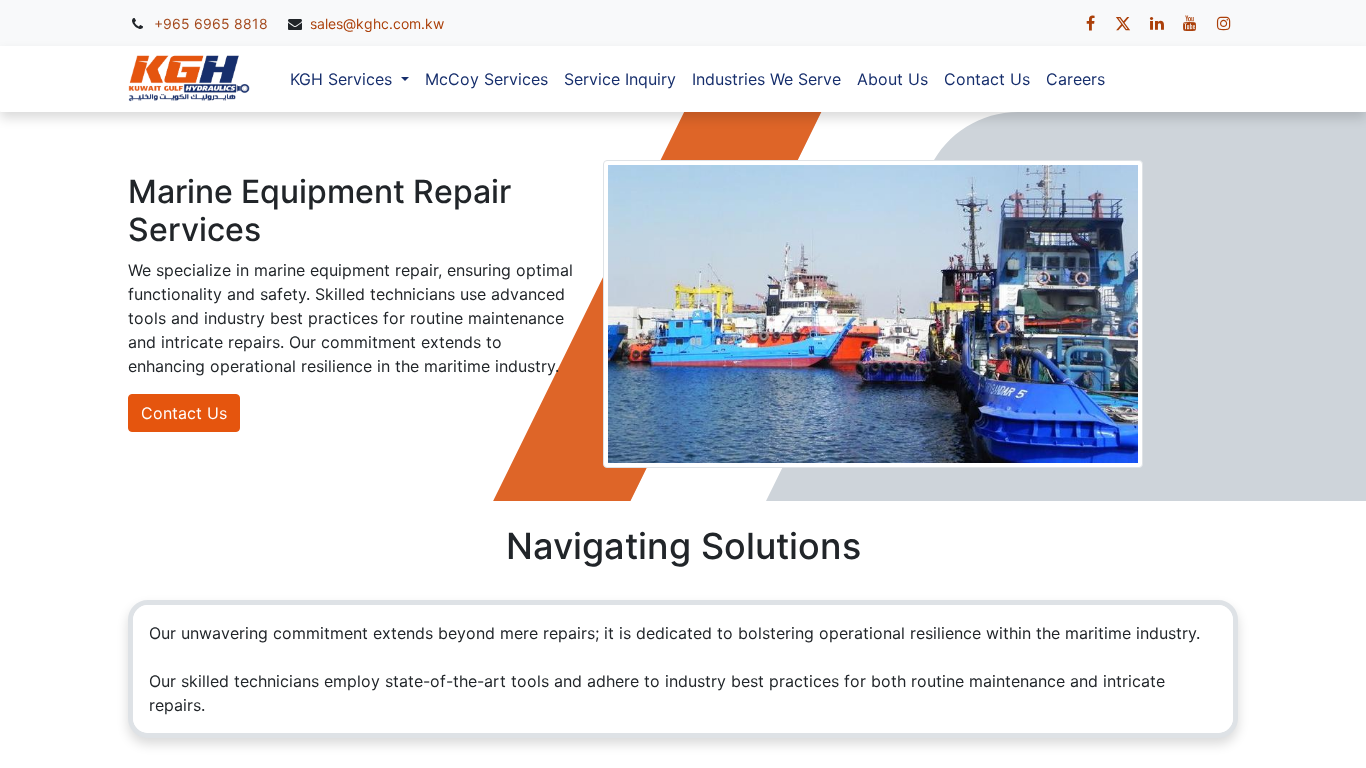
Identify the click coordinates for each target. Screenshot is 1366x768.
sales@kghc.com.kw (377, 23)
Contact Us (184, 413)
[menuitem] (486, 79)
